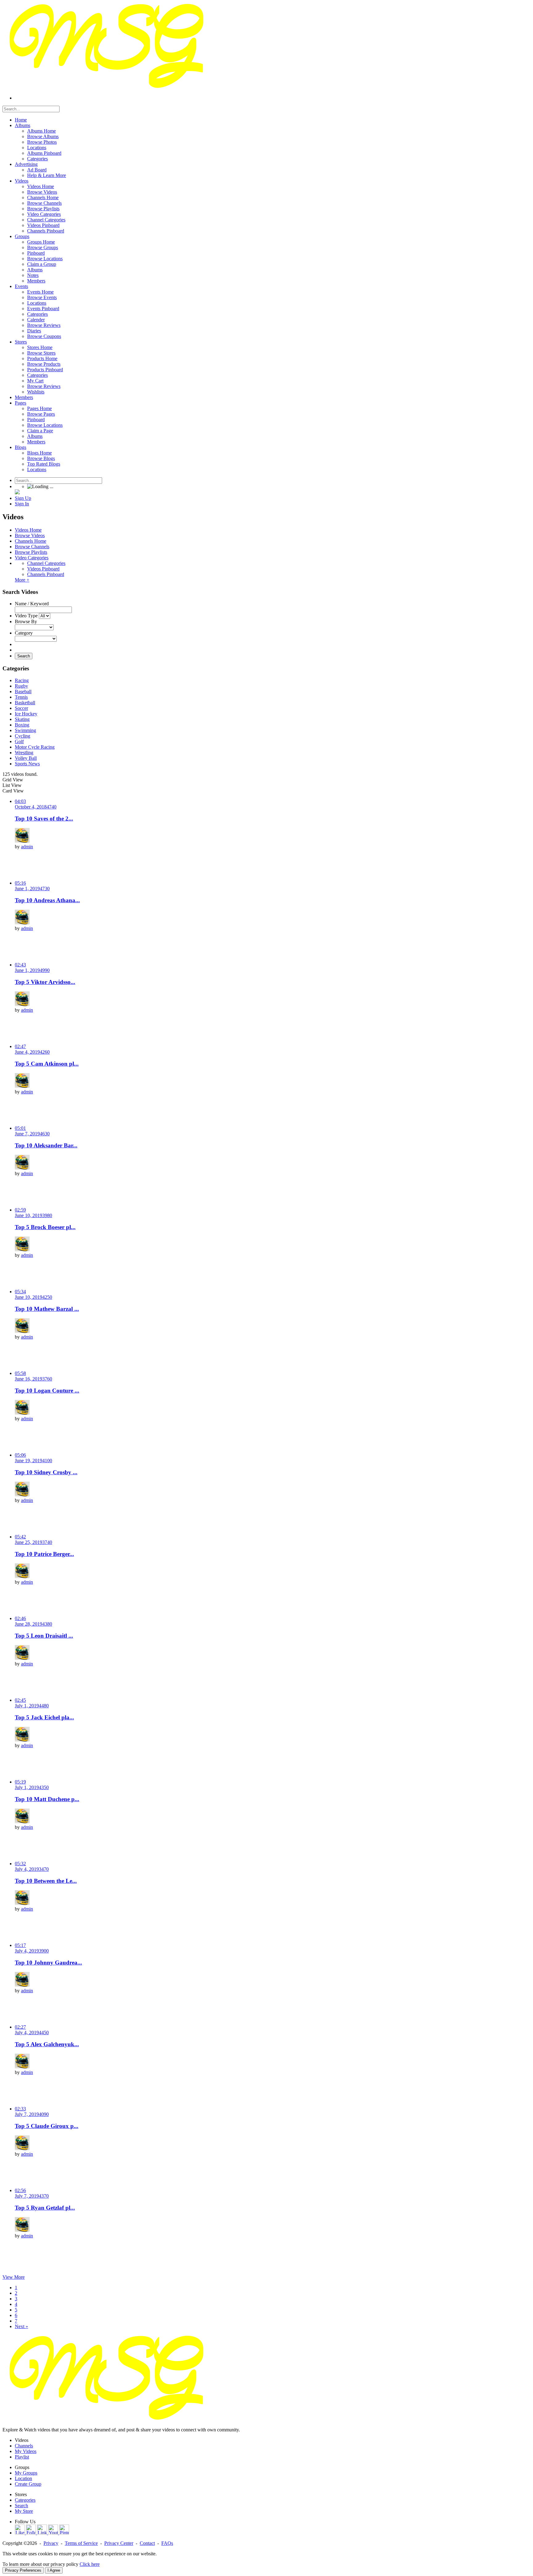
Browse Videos (30, 535)
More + (22, 580)
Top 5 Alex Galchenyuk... (47, 2044)
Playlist (22, 2457)
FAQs (167, 2543)
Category (24, 633)
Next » (21, 2326)
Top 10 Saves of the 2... (44, 819)
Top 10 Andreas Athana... (47, 900)
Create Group (28, 2484)
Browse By (26, 621)
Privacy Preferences (23, 2570)
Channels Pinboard (46, 574)
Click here (90, 2564)
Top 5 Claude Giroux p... (47, 2126)
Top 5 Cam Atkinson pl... (47, 1064)
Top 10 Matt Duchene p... (47, 1799)
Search (24, 656)
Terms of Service (81, 2543)
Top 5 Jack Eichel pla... (44, 1717)
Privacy (51, 2543)
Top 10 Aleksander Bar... (46, 1145)
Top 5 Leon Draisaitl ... (44, 1636)
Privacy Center (119, 2543)
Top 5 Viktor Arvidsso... (45, 982)
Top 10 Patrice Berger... (44, 1554)
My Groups (26, 2473)
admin (27, 847)
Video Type (26, 616)
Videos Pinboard (43, 569)
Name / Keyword (32, 604)
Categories (25, 2500)
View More (14, 2277)
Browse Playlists (31, 552)
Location (23, 2478)
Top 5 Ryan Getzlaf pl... (45, 2208)
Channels (24, 2446)
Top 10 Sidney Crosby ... (46, 1472)
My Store (24, 2511)
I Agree (54, 2570)
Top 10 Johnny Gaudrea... (48, 1963)
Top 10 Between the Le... (46, 1881)
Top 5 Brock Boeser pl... (45, 1227)
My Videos (26, 2451)
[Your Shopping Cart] (17, 493)
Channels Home (31, 541)
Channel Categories (46, 563)
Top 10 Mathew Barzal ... (47, 1309)
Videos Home (28, 530)
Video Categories (32, 558)
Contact (147, 2543)
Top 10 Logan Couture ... (47, 1391)
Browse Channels (32, 547)
